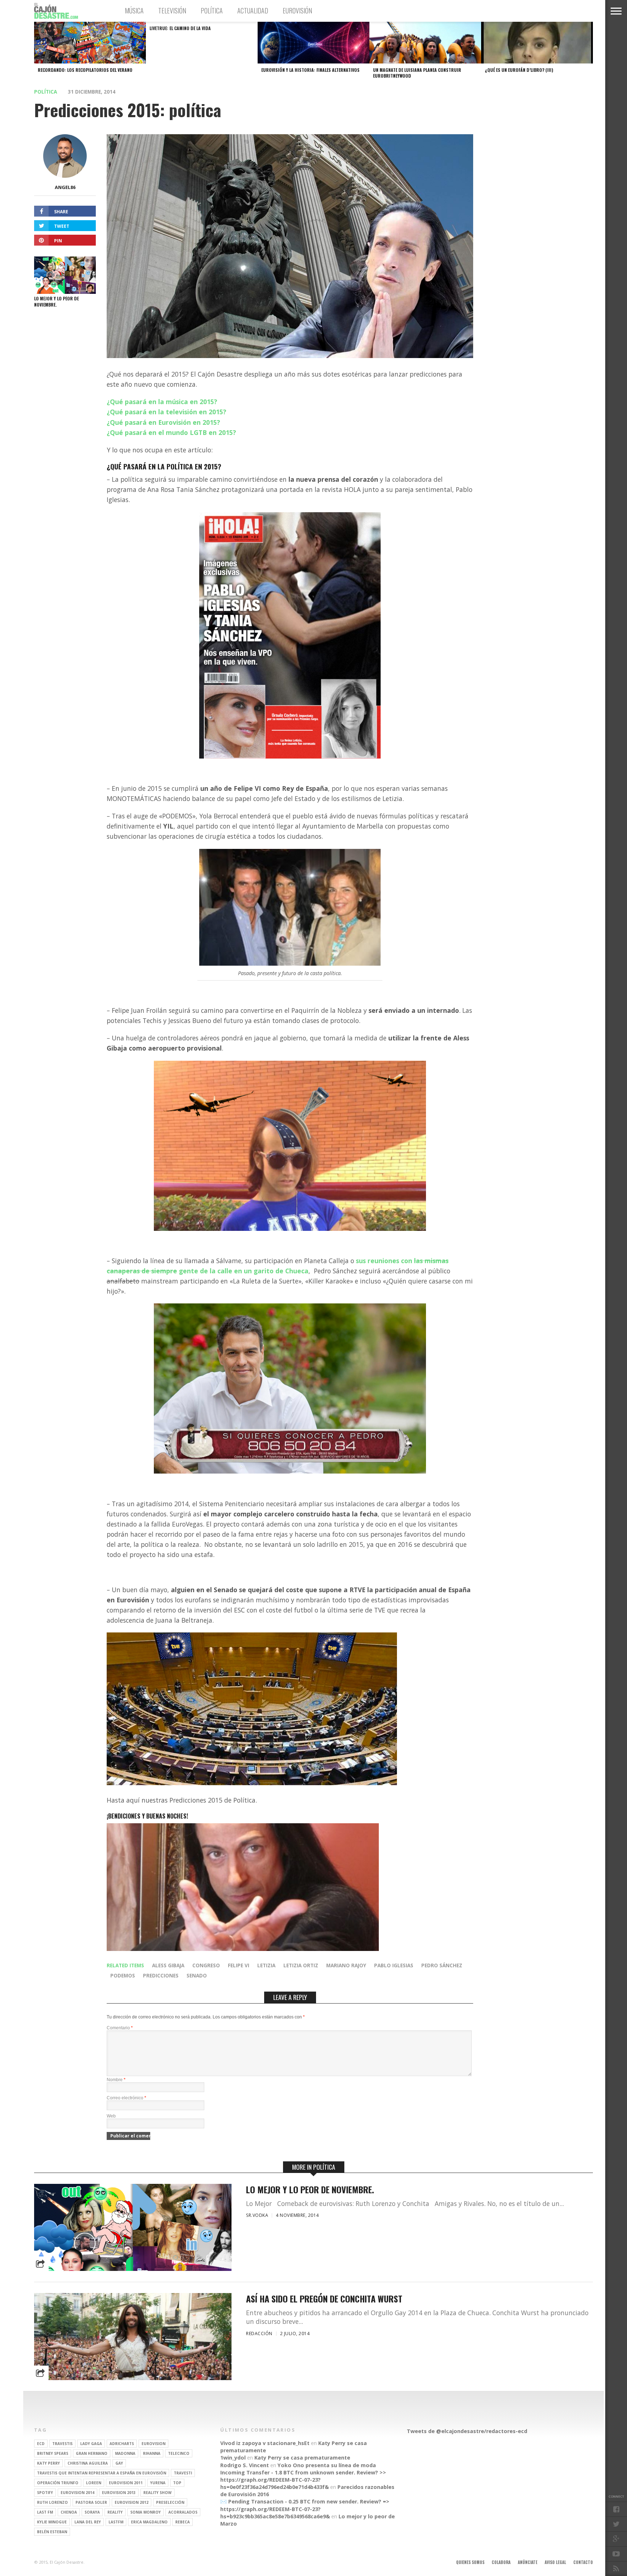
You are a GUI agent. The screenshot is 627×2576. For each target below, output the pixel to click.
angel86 (65, 187)
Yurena (158, 2483)
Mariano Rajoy (346, 1965)
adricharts (122, 2444)
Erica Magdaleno (149, 2522)
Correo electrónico (126, 2098)
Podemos (123, 1975)
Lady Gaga (91, 2444)
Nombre (116, 2080)
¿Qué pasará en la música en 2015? (162, 402)
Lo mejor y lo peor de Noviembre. (310, 2189)
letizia (266, 1965)
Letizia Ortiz (301, 1965)
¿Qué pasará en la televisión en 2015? (167, 412)
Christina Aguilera (88, 2463)
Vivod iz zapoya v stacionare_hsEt (265, 2443)
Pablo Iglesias (394, 1965)
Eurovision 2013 (119, 2493)
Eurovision (153, 2444)
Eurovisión (297, 11)
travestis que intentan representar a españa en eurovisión (102, 2473)
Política (212, 11)
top (177, 2483)
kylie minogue (52, 2522)
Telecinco (179, 2453)
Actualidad (253, 11)
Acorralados (183, 2512)
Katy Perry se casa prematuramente (302, 2458)
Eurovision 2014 (77, 2493)
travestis (62, 2444)
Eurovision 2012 (132, 2502)
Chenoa (69, 2512)
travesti (183, 2473)
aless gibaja (168, 1965)
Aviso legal (555, 2562)
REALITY (115, 2512)
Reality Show (157, 2493)
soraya (92, 2512)
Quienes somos (470, 2562)
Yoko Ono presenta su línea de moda (327, 2465)
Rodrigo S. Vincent (245, 2465)
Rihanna (152, 2453)
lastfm (116, 2522)
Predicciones (161, 1975)
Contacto (583, 2562)
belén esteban (52, 2532)
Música (134, 11)
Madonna (125, 2453)
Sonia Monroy (146, 2512)
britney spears (53, 2453)
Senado (197, 1975)
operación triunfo (58, 2483)
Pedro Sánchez (442, 1965)
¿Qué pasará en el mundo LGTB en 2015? (171, 432)
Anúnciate (528, 2562)
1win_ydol (233, 2458)
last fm (45, 2512)
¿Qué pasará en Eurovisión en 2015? (163, 422)
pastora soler (91, 2502)
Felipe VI (239, 1965)
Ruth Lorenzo (52, 2502)
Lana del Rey (88, 2522)
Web (111, 2116)
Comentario (120, 2028)
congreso (206, 1965)
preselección (170, 2502)
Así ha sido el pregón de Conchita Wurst (324, 2299)
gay (119, 2463)
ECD (41, 2444)
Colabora (501, 2562)
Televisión (172, 11)
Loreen (94, 2483)
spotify (45, 2493)
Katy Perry (48, 2463)
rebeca (183, 2522)
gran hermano (92, 2453)
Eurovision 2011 (126, 2483)
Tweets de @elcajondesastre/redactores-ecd (467, 2431)
